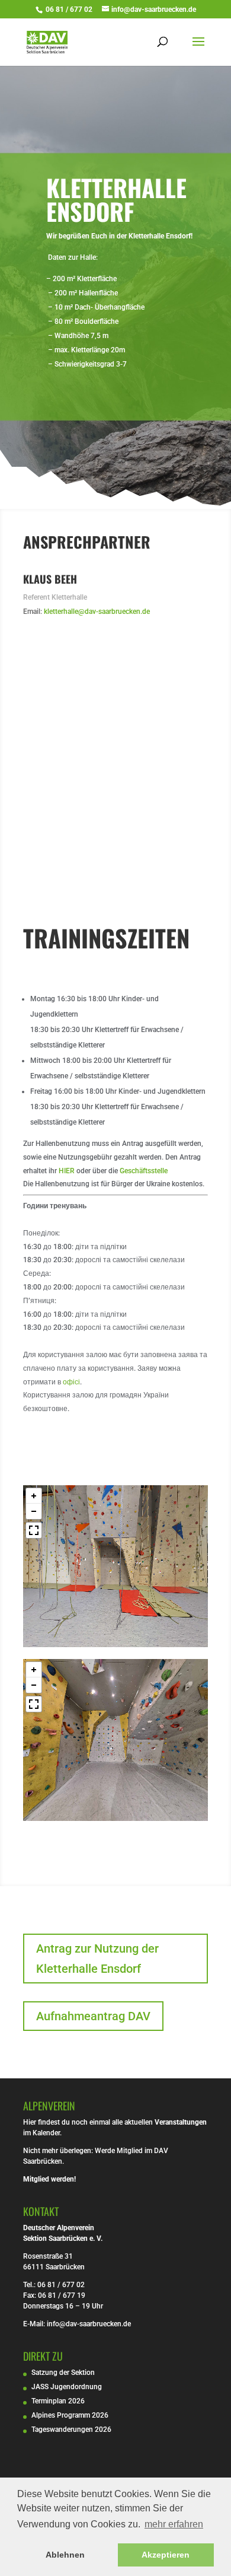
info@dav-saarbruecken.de (89, 2324)
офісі (71, 1382)
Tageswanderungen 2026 (71, 2429)
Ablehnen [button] (65, 2555)
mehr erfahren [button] (174, 2524)
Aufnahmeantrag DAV (93, 2016)
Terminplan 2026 (58, 2401)
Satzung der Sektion (63, 2373)
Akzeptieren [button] (166, 2555)
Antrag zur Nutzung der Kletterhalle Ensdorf (97, 1959)
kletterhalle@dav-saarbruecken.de (97, 612)
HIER (67, 1171)
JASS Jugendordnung (67, 2387)
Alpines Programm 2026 (70, 2415)
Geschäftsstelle (144, 1171)
